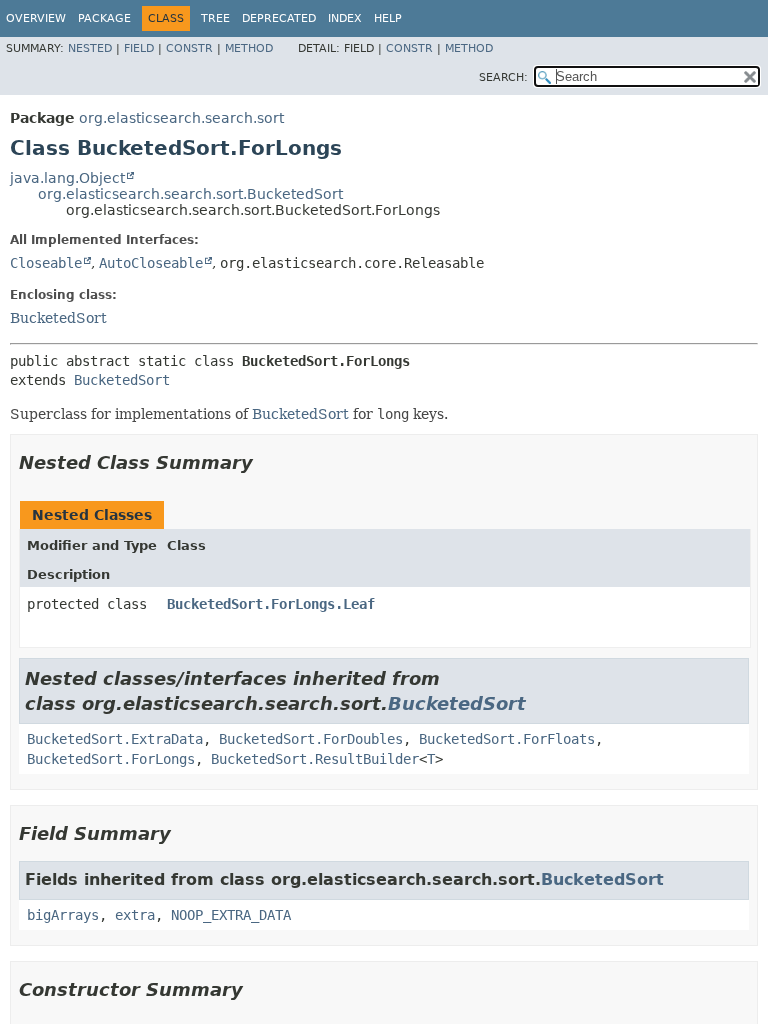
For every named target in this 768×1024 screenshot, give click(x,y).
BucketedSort (58, 318)
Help (388, 18)
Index (345, 18)
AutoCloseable (151, 263)
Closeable (46, 263)
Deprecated (279, 18)
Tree (215, 18)
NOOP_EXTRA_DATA (231, 915)
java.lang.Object (67, 178)
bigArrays (63, 915)
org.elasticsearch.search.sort (181, 118)
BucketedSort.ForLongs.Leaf (271, 604)
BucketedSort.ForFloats (507, 739)
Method (249, 48)
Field (139, 48)
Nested (90, 48)
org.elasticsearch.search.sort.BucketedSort (190, 194)
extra (135, 915)
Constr (189, 48)
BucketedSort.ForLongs (111, 759)
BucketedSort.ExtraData (115, 739)
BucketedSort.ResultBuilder (315, 759)
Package (104, 18)
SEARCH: (503, 77)
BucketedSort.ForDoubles (311, 739)
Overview (36, 18)
